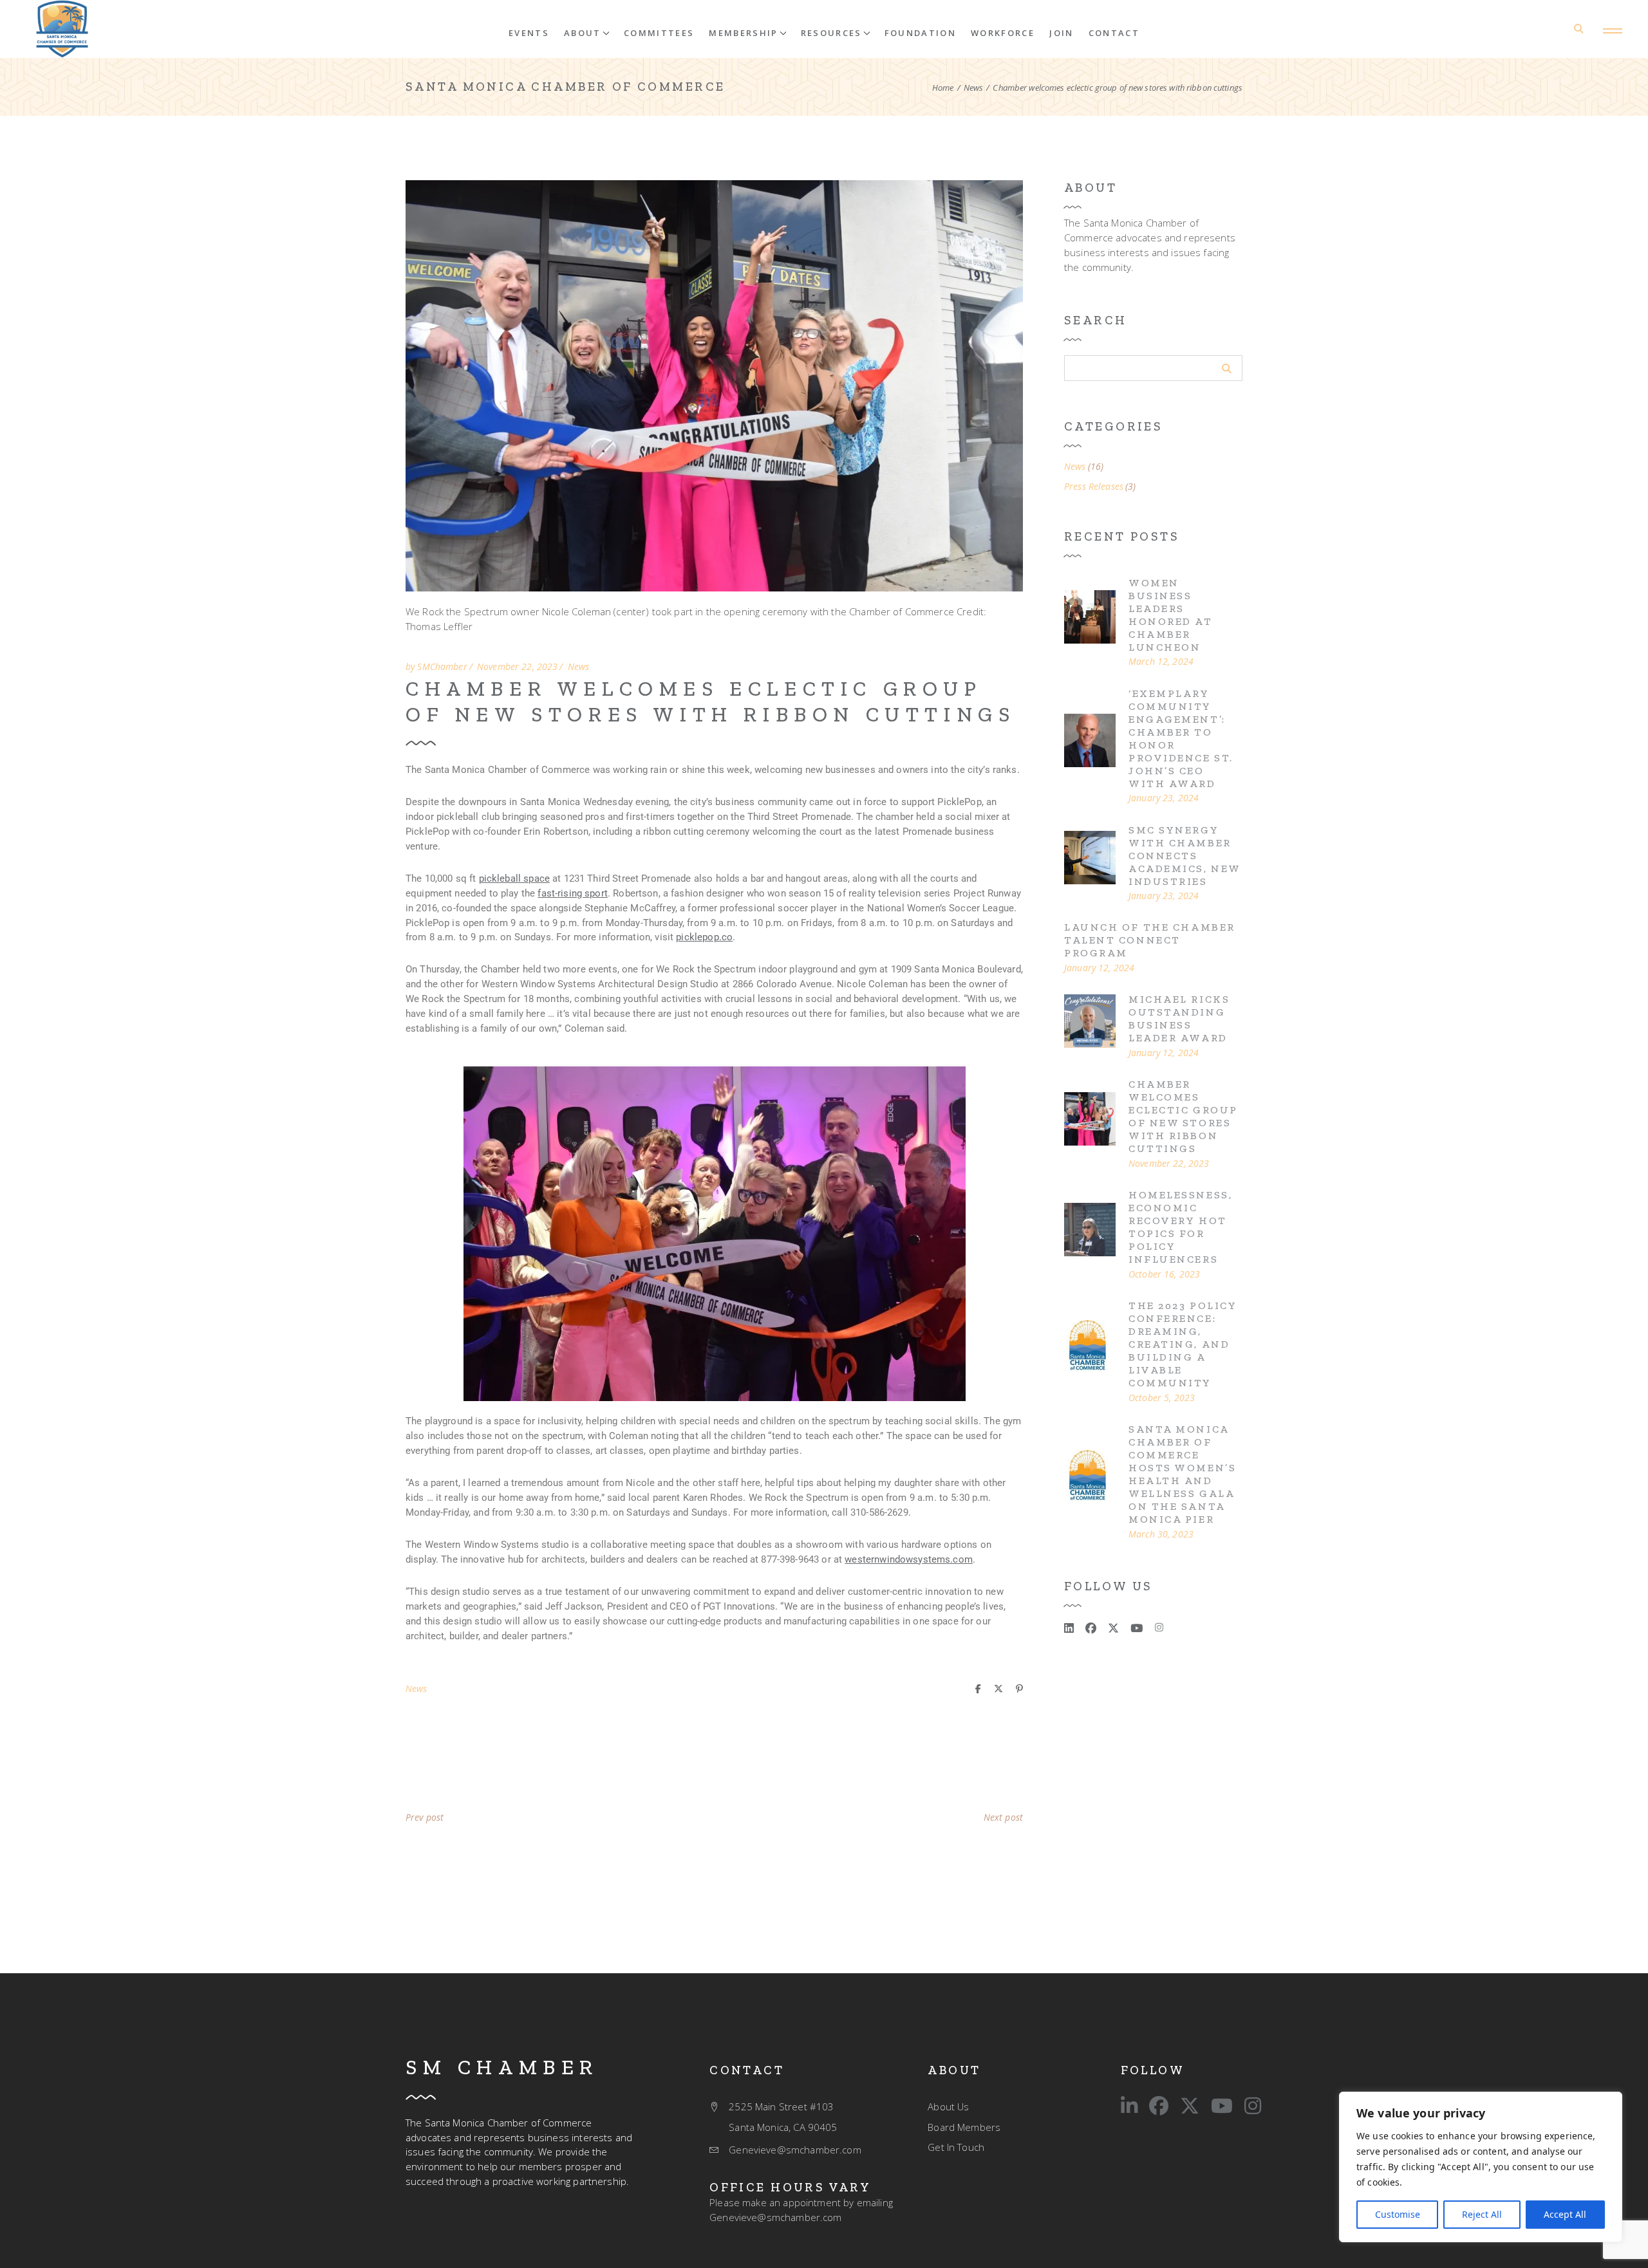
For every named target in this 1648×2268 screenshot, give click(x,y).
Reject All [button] (1482, 2214)
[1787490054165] (1090, 1352)
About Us (948, 2106)
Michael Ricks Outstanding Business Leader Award (1179, 1018)
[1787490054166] (1090, 746)
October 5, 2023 (1162, 1398)
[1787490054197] (62, 29)
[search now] (1226, 368)
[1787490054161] (1090, 863)
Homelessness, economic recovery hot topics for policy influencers (1180, 1227)
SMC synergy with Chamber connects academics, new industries (1184, 856)
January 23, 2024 (1164, 798)
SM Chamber (502, 2067)
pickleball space (514, 878)
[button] (586, 32)
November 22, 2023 (517, 667)
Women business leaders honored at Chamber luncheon (1171, 615)
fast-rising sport (573, 893)
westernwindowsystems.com (909, 1559)
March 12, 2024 (1161, 662)
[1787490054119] (1090, 1027)
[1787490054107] (1090, 1482)
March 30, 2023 (1161, 1534)
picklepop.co (704, 937)
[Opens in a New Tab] (1069, 1628)
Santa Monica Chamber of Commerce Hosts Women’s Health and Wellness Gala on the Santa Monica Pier (1182, 1474)
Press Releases (1094, 487)
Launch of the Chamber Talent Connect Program (1150, 940)
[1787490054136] (1090, 1235)
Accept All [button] (1565, 2214)
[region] (1481, 2167)
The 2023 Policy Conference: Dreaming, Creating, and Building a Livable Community (1183, 1344)
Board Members (964, 2127)
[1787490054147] (1090, 1124)
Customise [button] (1398, 2214)
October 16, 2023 (1164, 1274)
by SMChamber (436, 667)
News (974, 88)
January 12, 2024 (1099, 968)
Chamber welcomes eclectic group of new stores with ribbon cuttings (710, 702)
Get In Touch (956, 2147)
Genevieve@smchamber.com (775, 2217)
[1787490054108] (1090, 622)
